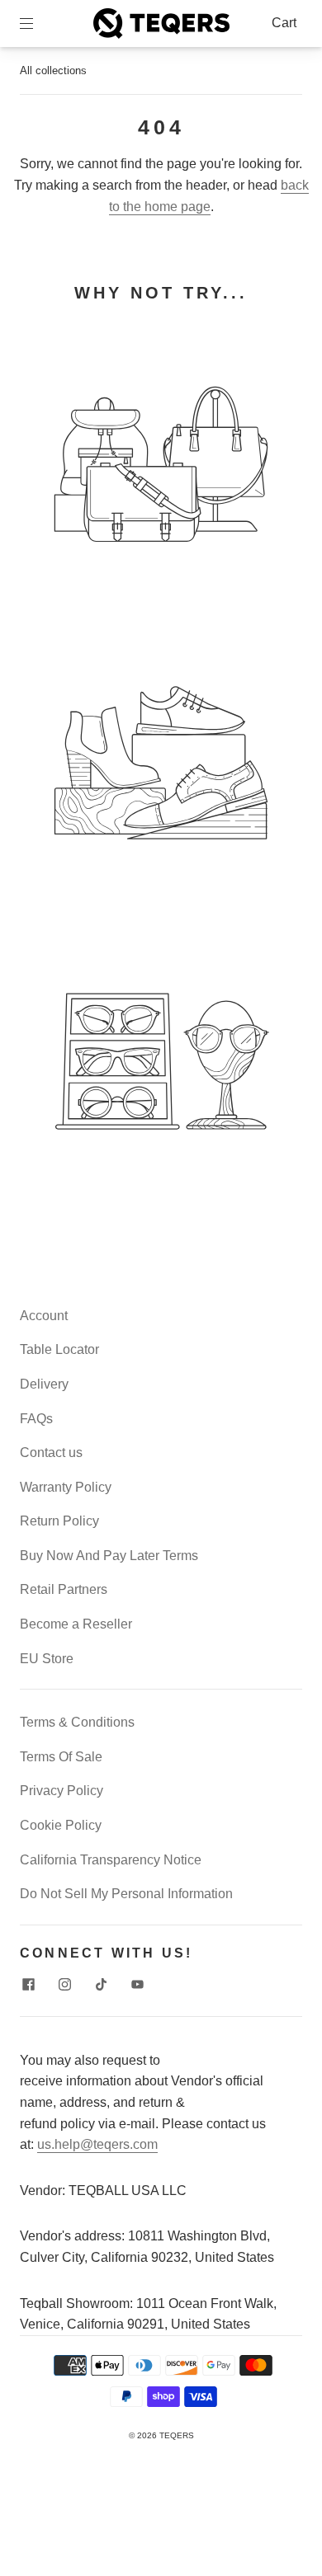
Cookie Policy (61, 1825)
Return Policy (59, 1521)
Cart (284, 23)
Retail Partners (64, 1589)
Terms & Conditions (77, 1722)
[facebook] (28, 1985)
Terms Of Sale (61, 1757)
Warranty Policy (66, 1487)
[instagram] (64, 1985)
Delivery (44, 1384)
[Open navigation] (38, 23)
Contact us (51, 1453)
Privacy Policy (62, 1791)
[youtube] (137, 1985)
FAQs (36, 1419)
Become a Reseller (76, 1624)
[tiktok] (101, 1985)
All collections (53, 71)
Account (44, 1316)
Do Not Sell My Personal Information (126, 1894)
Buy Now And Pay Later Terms (109, 1556)
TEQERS (177, 2435)
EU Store (47, 1659)
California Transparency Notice (111, 1860)
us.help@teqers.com (97, 2144)
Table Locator (59, 1349)
